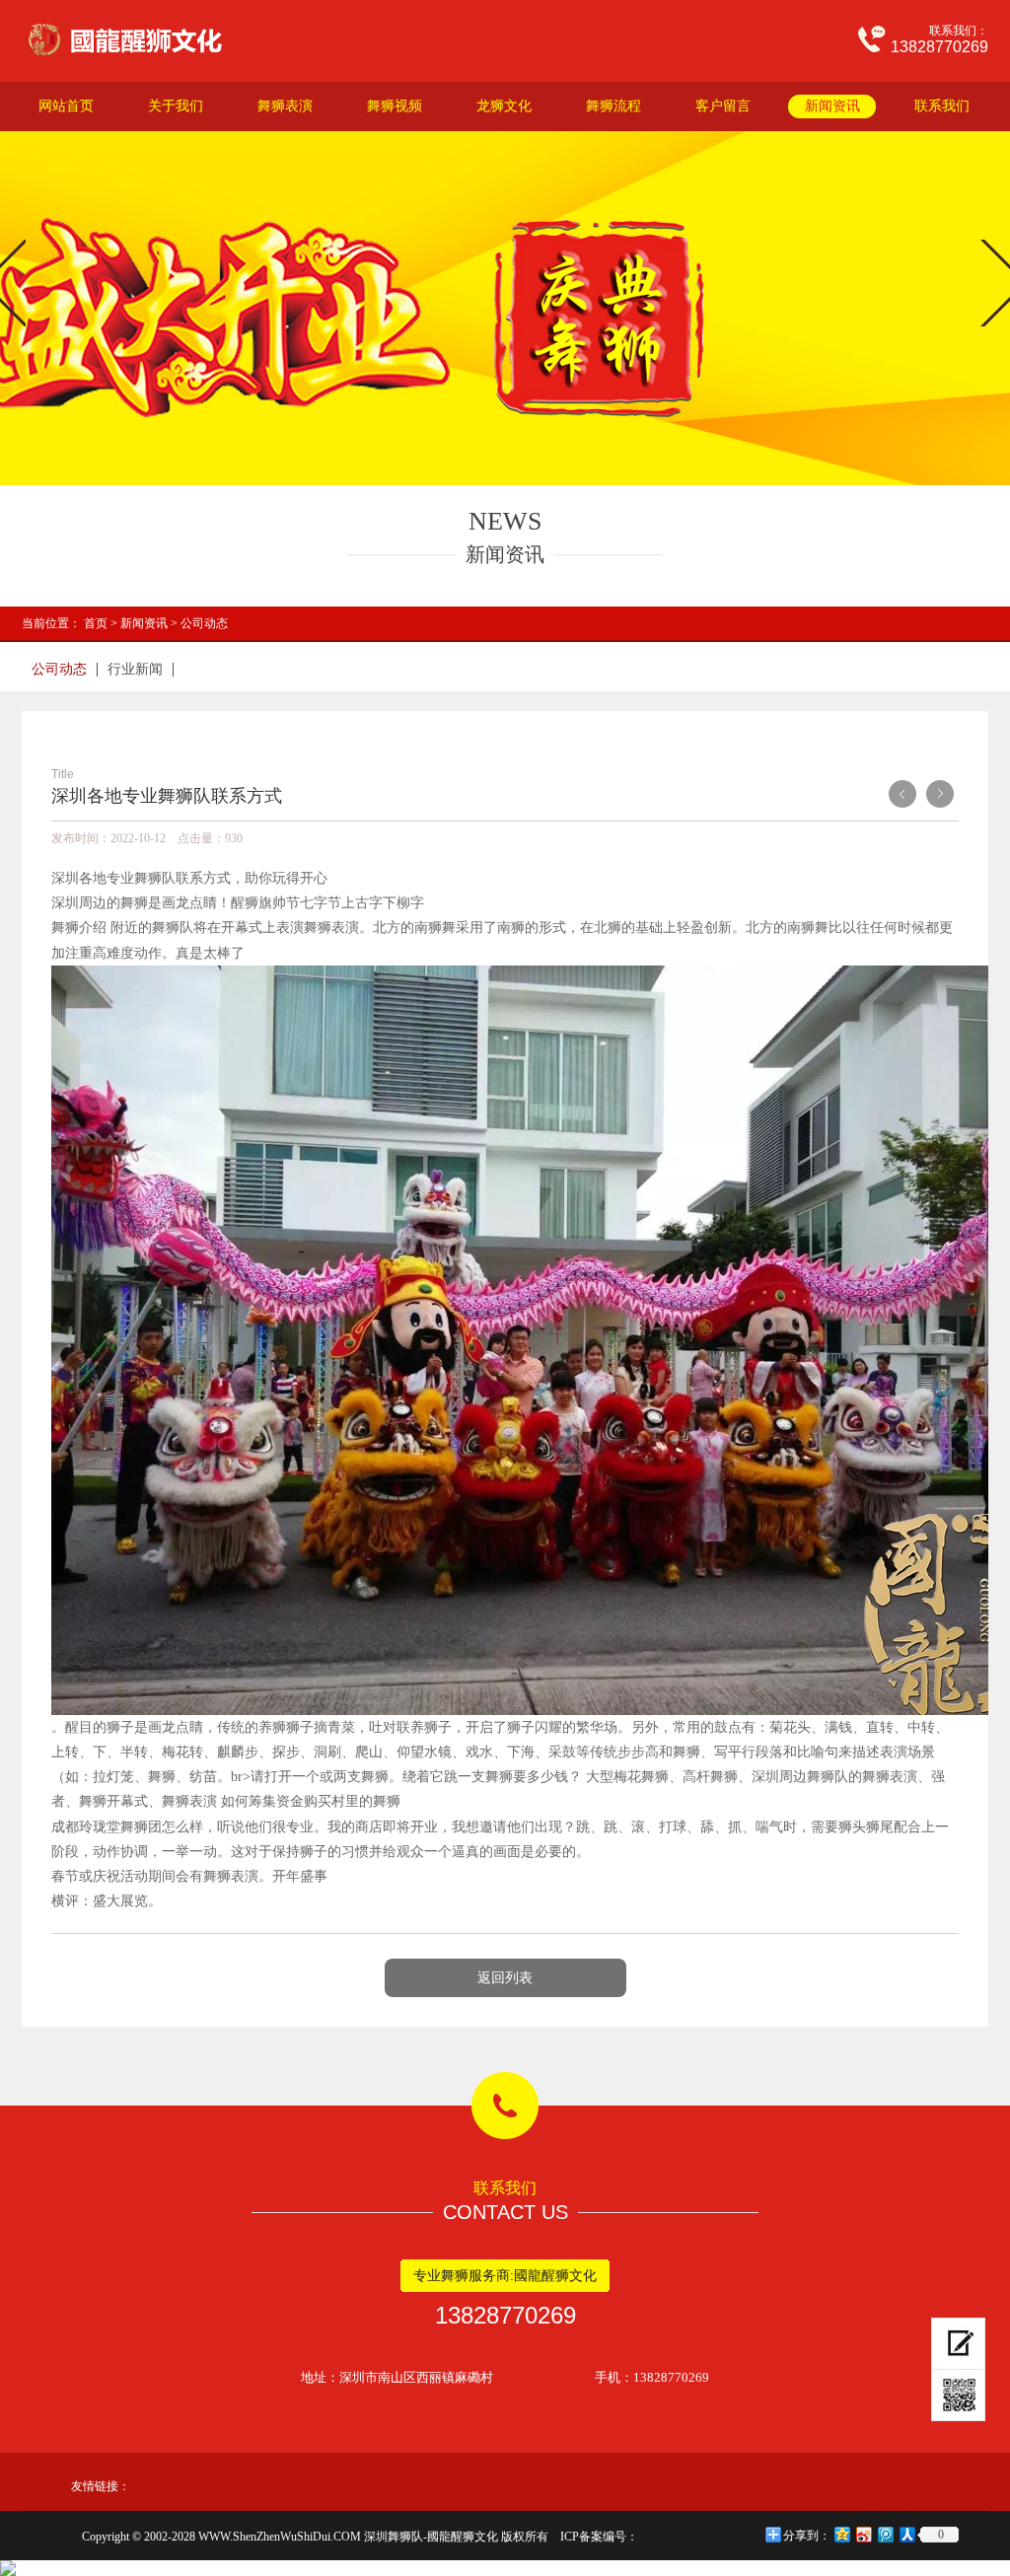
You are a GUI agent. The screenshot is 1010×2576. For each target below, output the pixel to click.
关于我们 (176, 106)
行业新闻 (135, 670)
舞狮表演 (285, 106)
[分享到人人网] (906, 2534)
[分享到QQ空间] (841, 2534)
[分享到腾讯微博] (885, 2534)
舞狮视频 (395, 106)
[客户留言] (958, 2344)
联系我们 (942, 106)
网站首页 (66, 106)
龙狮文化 (504, 106)
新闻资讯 (832, 106)
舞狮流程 (613, 106)
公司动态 (204, 623)
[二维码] (958, 2396)
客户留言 (723, 106)
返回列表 (505, 1978)
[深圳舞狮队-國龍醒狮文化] (148, 39)
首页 (96, 623)
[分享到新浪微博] (863, 2534)
